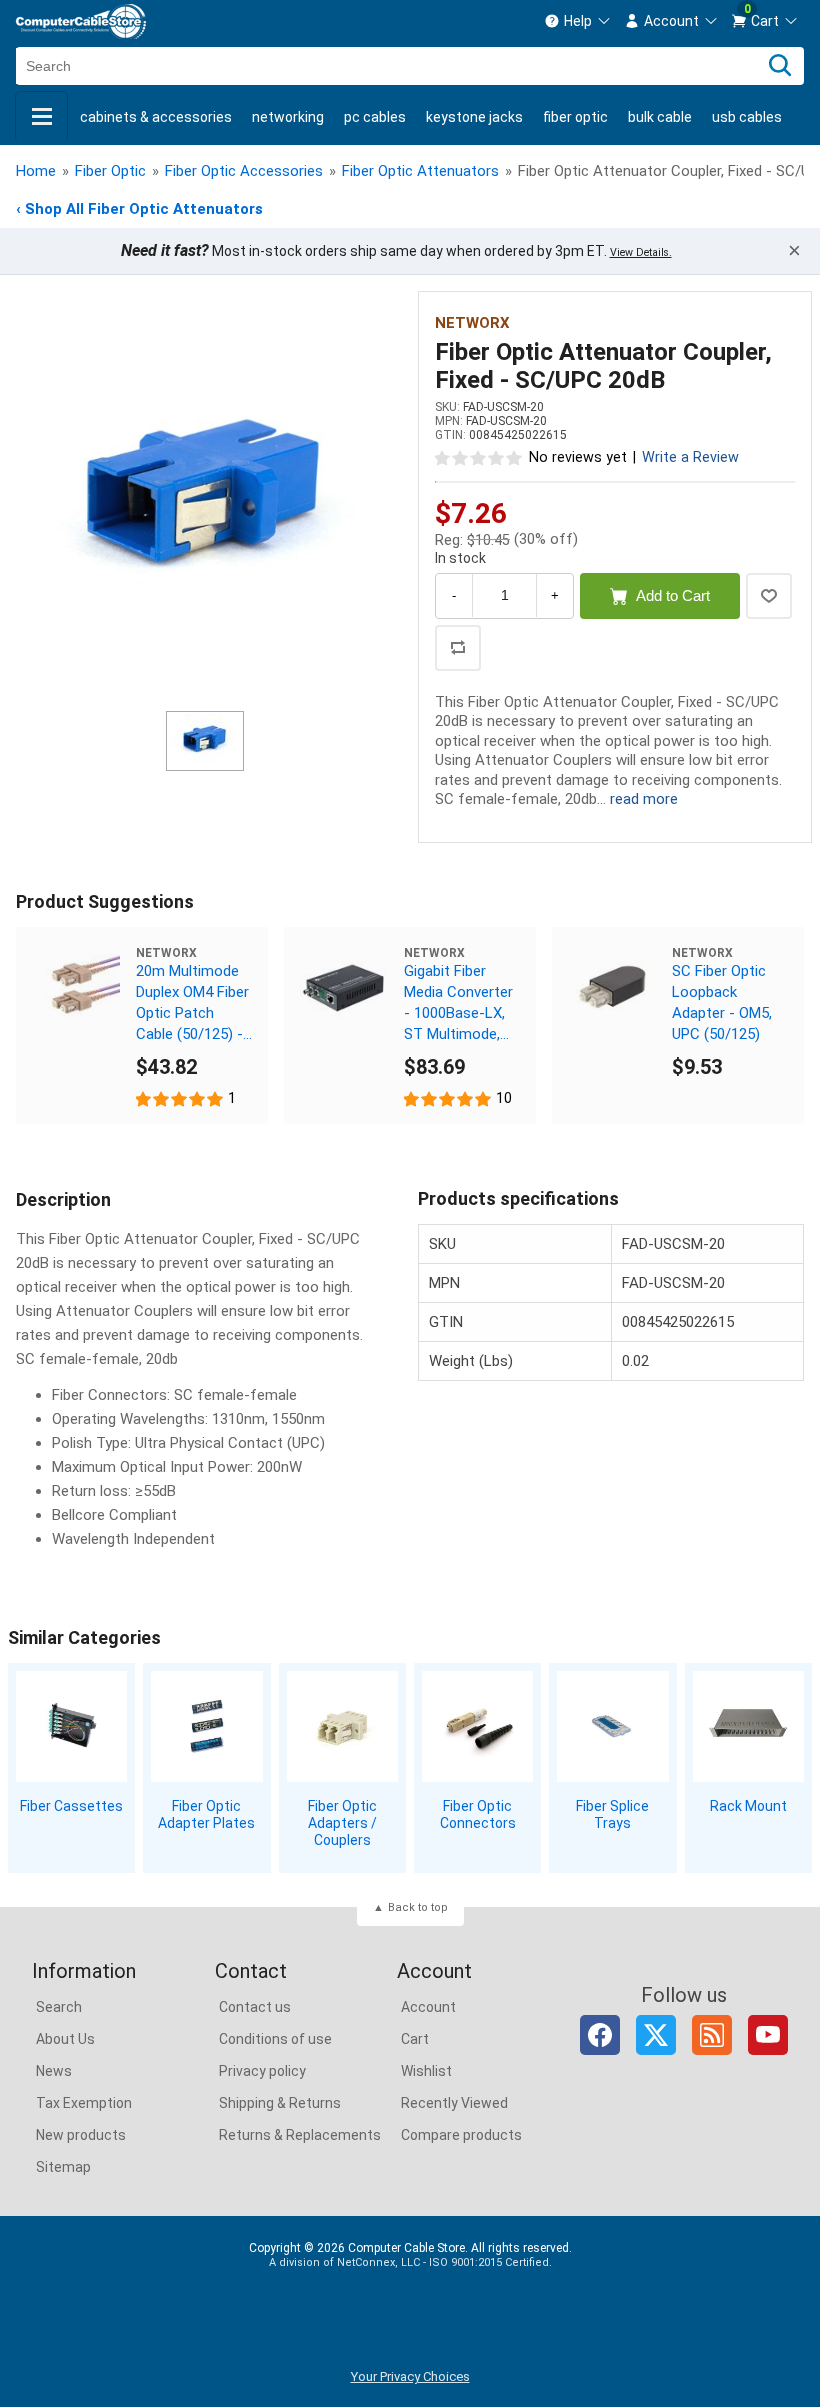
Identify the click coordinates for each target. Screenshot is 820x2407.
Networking (288, 117)
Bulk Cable (660, 117)
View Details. (641, 252)
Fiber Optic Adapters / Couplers (342, 1823)
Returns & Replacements (300, 2135)
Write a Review (690, 457)
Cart (415, 2039)
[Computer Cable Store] (81, 21)
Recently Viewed (454, 2103)
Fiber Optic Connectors (478, 1814)
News (54, 2071)
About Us (65, 2039)
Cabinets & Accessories (156, 117)
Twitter (656, 2035)
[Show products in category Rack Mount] (748, 1726)
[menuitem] (578, 21)
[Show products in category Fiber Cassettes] (71, 1726)
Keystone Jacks (474, 117)
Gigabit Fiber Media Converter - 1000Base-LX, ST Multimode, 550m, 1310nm (458, 1003)
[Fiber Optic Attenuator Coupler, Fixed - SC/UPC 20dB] (205, 504)
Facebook (600, 2035)
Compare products (461, 2135)
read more (644, 799)
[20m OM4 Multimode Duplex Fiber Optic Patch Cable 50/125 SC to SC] (76, 987)
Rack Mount (748, 1806)
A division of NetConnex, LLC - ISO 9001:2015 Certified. (410, 2262)
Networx (472, 323)
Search (59, 2007)
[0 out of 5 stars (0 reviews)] (479, 457)
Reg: (449, 540)
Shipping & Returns (280, 2103)
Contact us (255, 2007)
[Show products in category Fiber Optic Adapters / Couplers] (342, 1726)
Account (428, 2007)
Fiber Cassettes (71, 1806)
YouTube (768, 2035)
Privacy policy (262, 2071)
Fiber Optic (575, 117)
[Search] (780, 66)
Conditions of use (275, 2039)
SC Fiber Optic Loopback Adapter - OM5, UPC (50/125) (722, 1002)
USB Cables (747, 117)
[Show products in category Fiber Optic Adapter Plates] (206, 1726)
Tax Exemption (84, 2103)
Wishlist (426, 2071)
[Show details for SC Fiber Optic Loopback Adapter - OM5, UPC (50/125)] (612, 987)
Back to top (418, 1907)
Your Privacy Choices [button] (410, 2376)
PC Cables (375, 117)
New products (81, 2135)
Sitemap (63, 2167)
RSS (712, 2035)
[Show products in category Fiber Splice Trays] (612, 1726)
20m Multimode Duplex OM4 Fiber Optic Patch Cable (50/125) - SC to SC (192, 1003)
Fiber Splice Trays (612, 1814)
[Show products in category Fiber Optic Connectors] (477, 1726)
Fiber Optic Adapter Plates (206, 1814)
